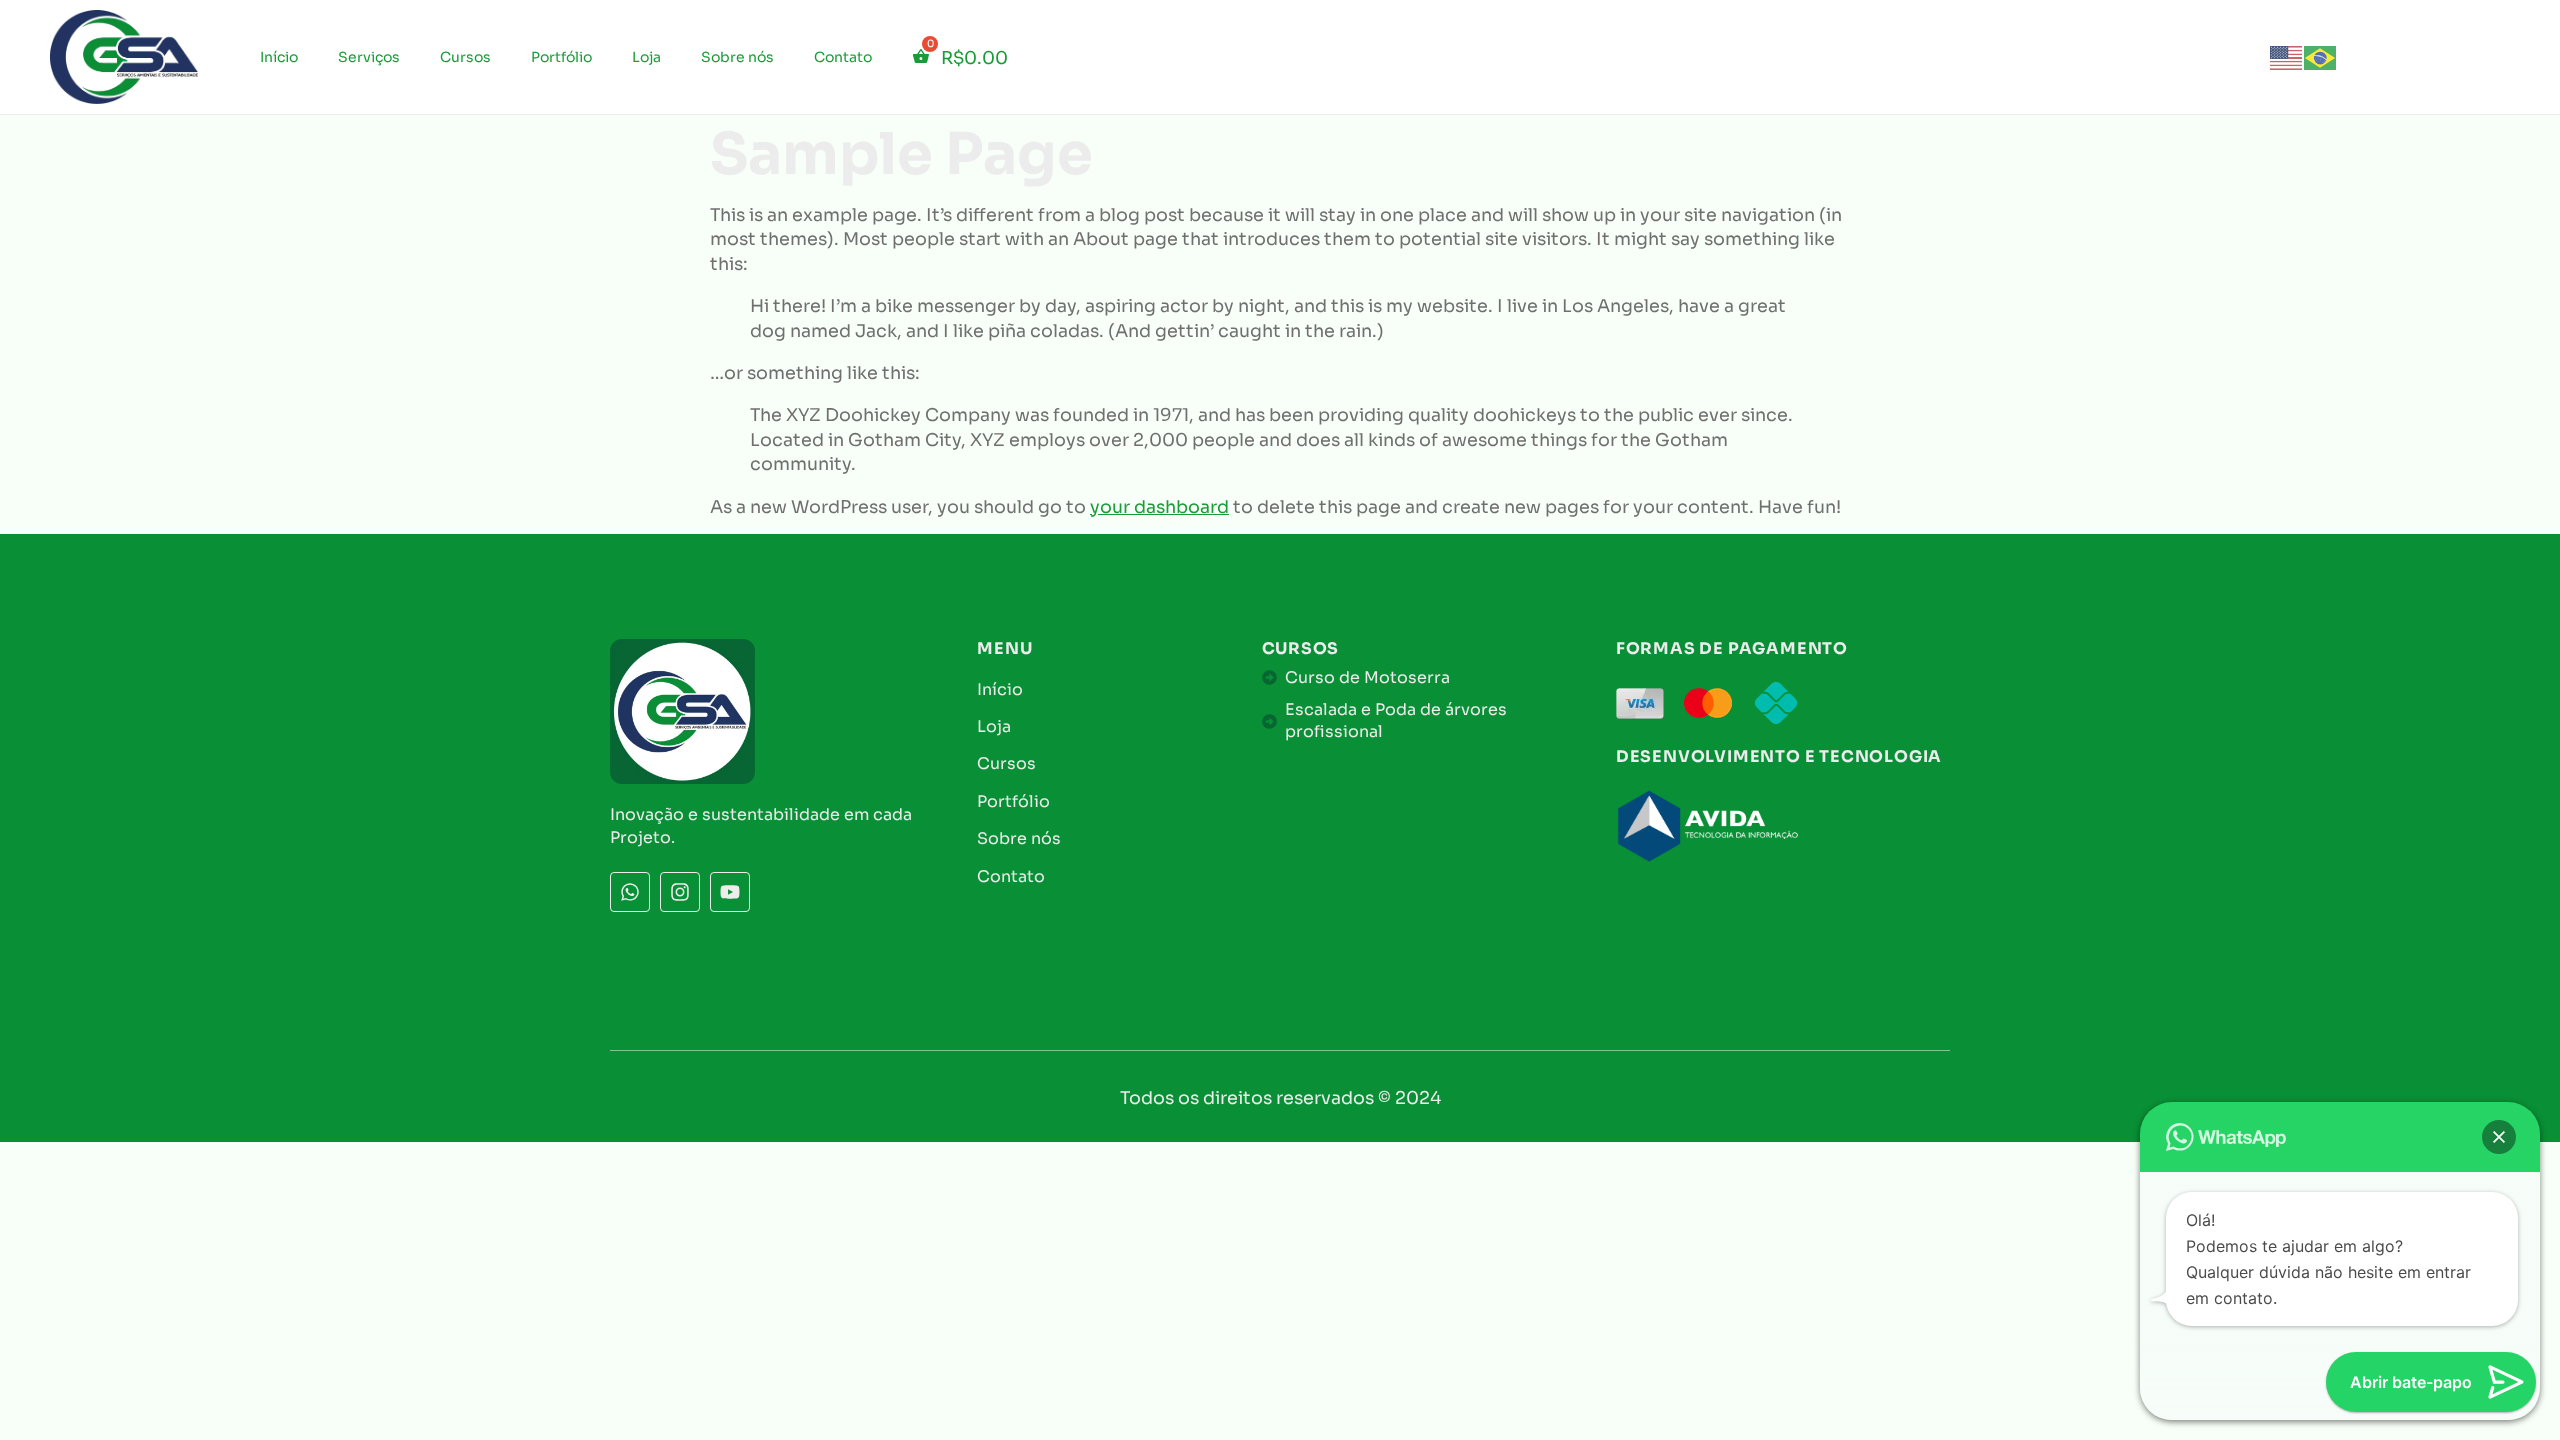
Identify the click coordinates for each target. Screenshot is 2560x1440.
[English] (2287, 56)
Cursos (465, 57)
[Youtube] (730, 892)
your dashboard (1159, 507)
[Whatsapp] (630, 892)
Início (279, 57)
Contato (843, 57)
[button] (2499, 1137)
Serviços (369, 57)
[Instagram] (680, 892)
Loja (646, 57)
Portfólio (561, 57)
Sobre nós (737, 57)
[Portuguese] (2321, 56)
